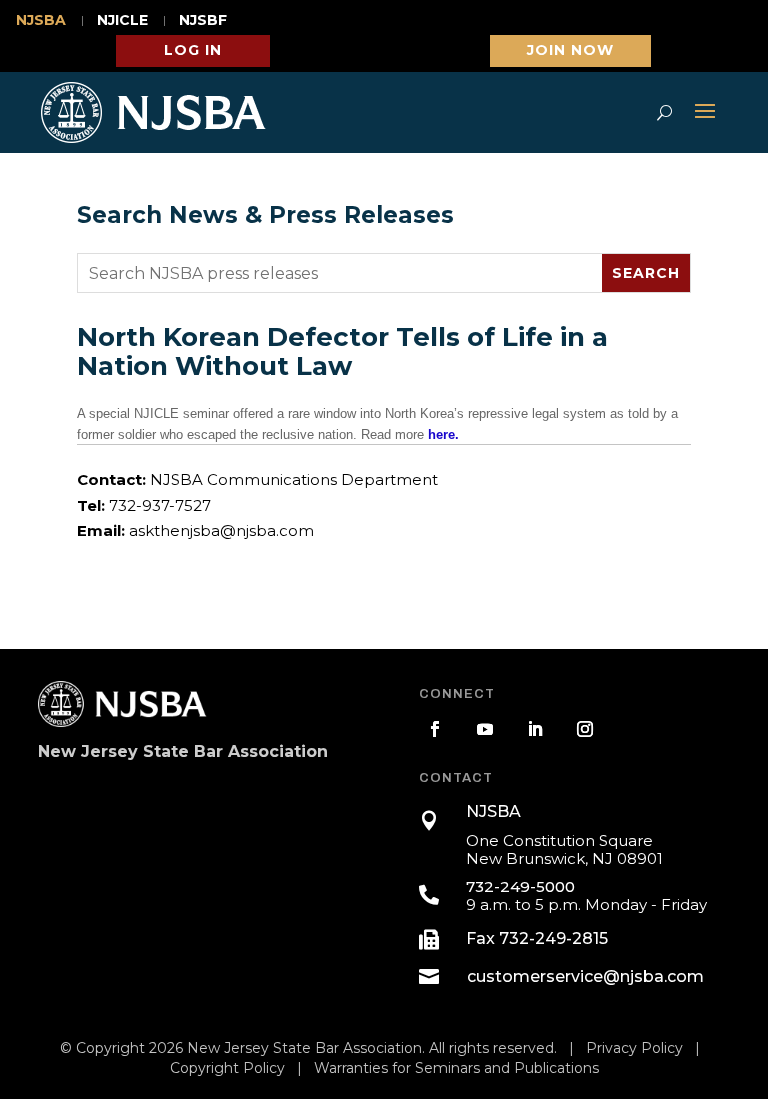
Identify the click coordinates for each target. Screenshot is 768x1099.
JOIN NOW (570, 50)
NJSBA (41, 21)
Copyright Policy (227, 1068)
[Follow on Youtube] (485, 729)
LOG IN (193, 50)
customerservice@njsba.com (585, 976)
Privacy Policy (634, 1048)
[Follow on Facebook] (435, 729)
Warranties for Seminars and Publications (456, 1068)
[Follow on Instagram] (585, 729)
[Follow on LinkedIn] (535, 729)
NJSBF (203, 21)
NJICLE (122, 21)
